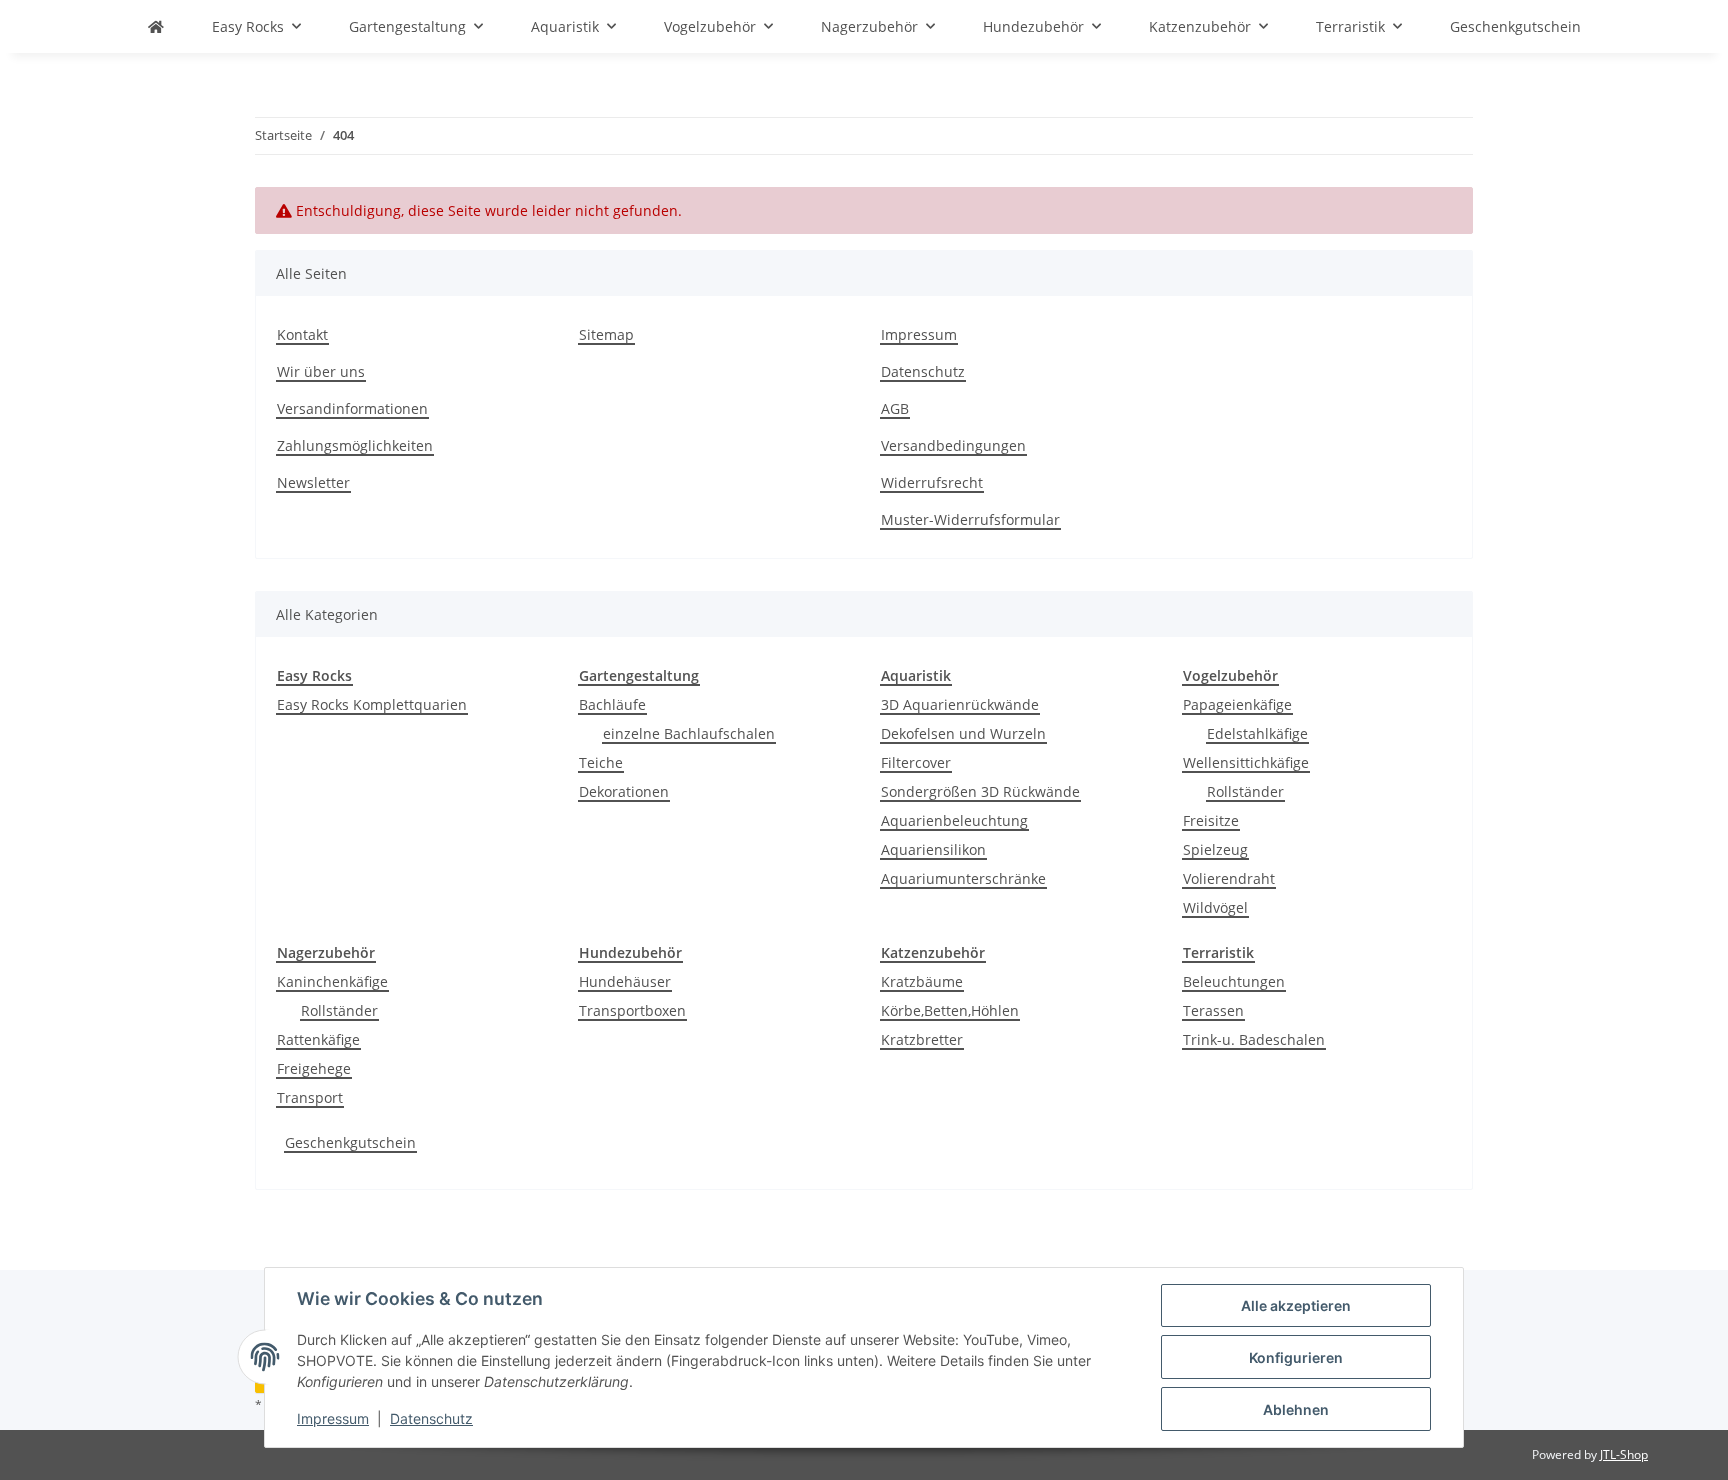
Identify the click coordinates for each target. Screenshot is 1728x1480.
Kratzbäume (922, 981)
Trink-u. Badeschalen (1254, 1039)
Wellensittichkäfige (1246, 762)
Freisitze (1211, 820)
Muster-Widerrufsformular (970, 519)
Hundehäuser (625, 981)
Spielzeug (1215, 849)
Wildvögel (1215, 907)
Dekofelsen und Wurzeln (963, 733)
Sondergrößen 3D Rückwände (980, 791)
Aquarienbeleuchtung (954, 820)
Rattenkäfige (318, 1039)
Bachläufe (612, 704)
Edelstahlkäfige (1257, 733)
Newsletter (313, 482)
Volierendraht (1229, 878)
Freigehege (314, 1068)
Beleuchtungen (1234, 981)
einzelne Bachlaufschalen (689, 733)
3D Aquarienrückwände (960, 704)
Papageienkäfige (1237, 704)
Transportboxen (632, 1010)
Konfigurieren (1296, 1357)
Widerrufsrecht (932, 482)
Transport (310, 1097)
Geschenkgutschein (350, 1142)
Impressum (333, 1418)
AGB (895, 408)
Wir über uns (321, 371)
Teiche (601, 762)
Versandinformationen (352, 408)
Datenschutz (431, 1418)
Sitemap (606, 334)
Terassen (1213, 1010)
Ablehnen (1296, 1409)
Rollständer (1245, 791)
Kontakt (302, 334)
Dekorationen (624, 791)
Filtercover (916, 762)
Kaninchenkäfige (332, 981)
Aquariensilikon (933, 849)
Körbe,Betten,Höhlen (950, 1010)
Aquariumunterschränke (963, 878)
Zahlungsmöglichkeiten (355, 445)
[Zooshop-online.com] (156, 26)
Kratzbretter (922, 1039)
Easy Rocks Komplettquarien (372, 704)
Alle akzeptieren (1296, 1305)
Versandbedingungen (953, 445)
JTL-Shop (1624, 1454)
